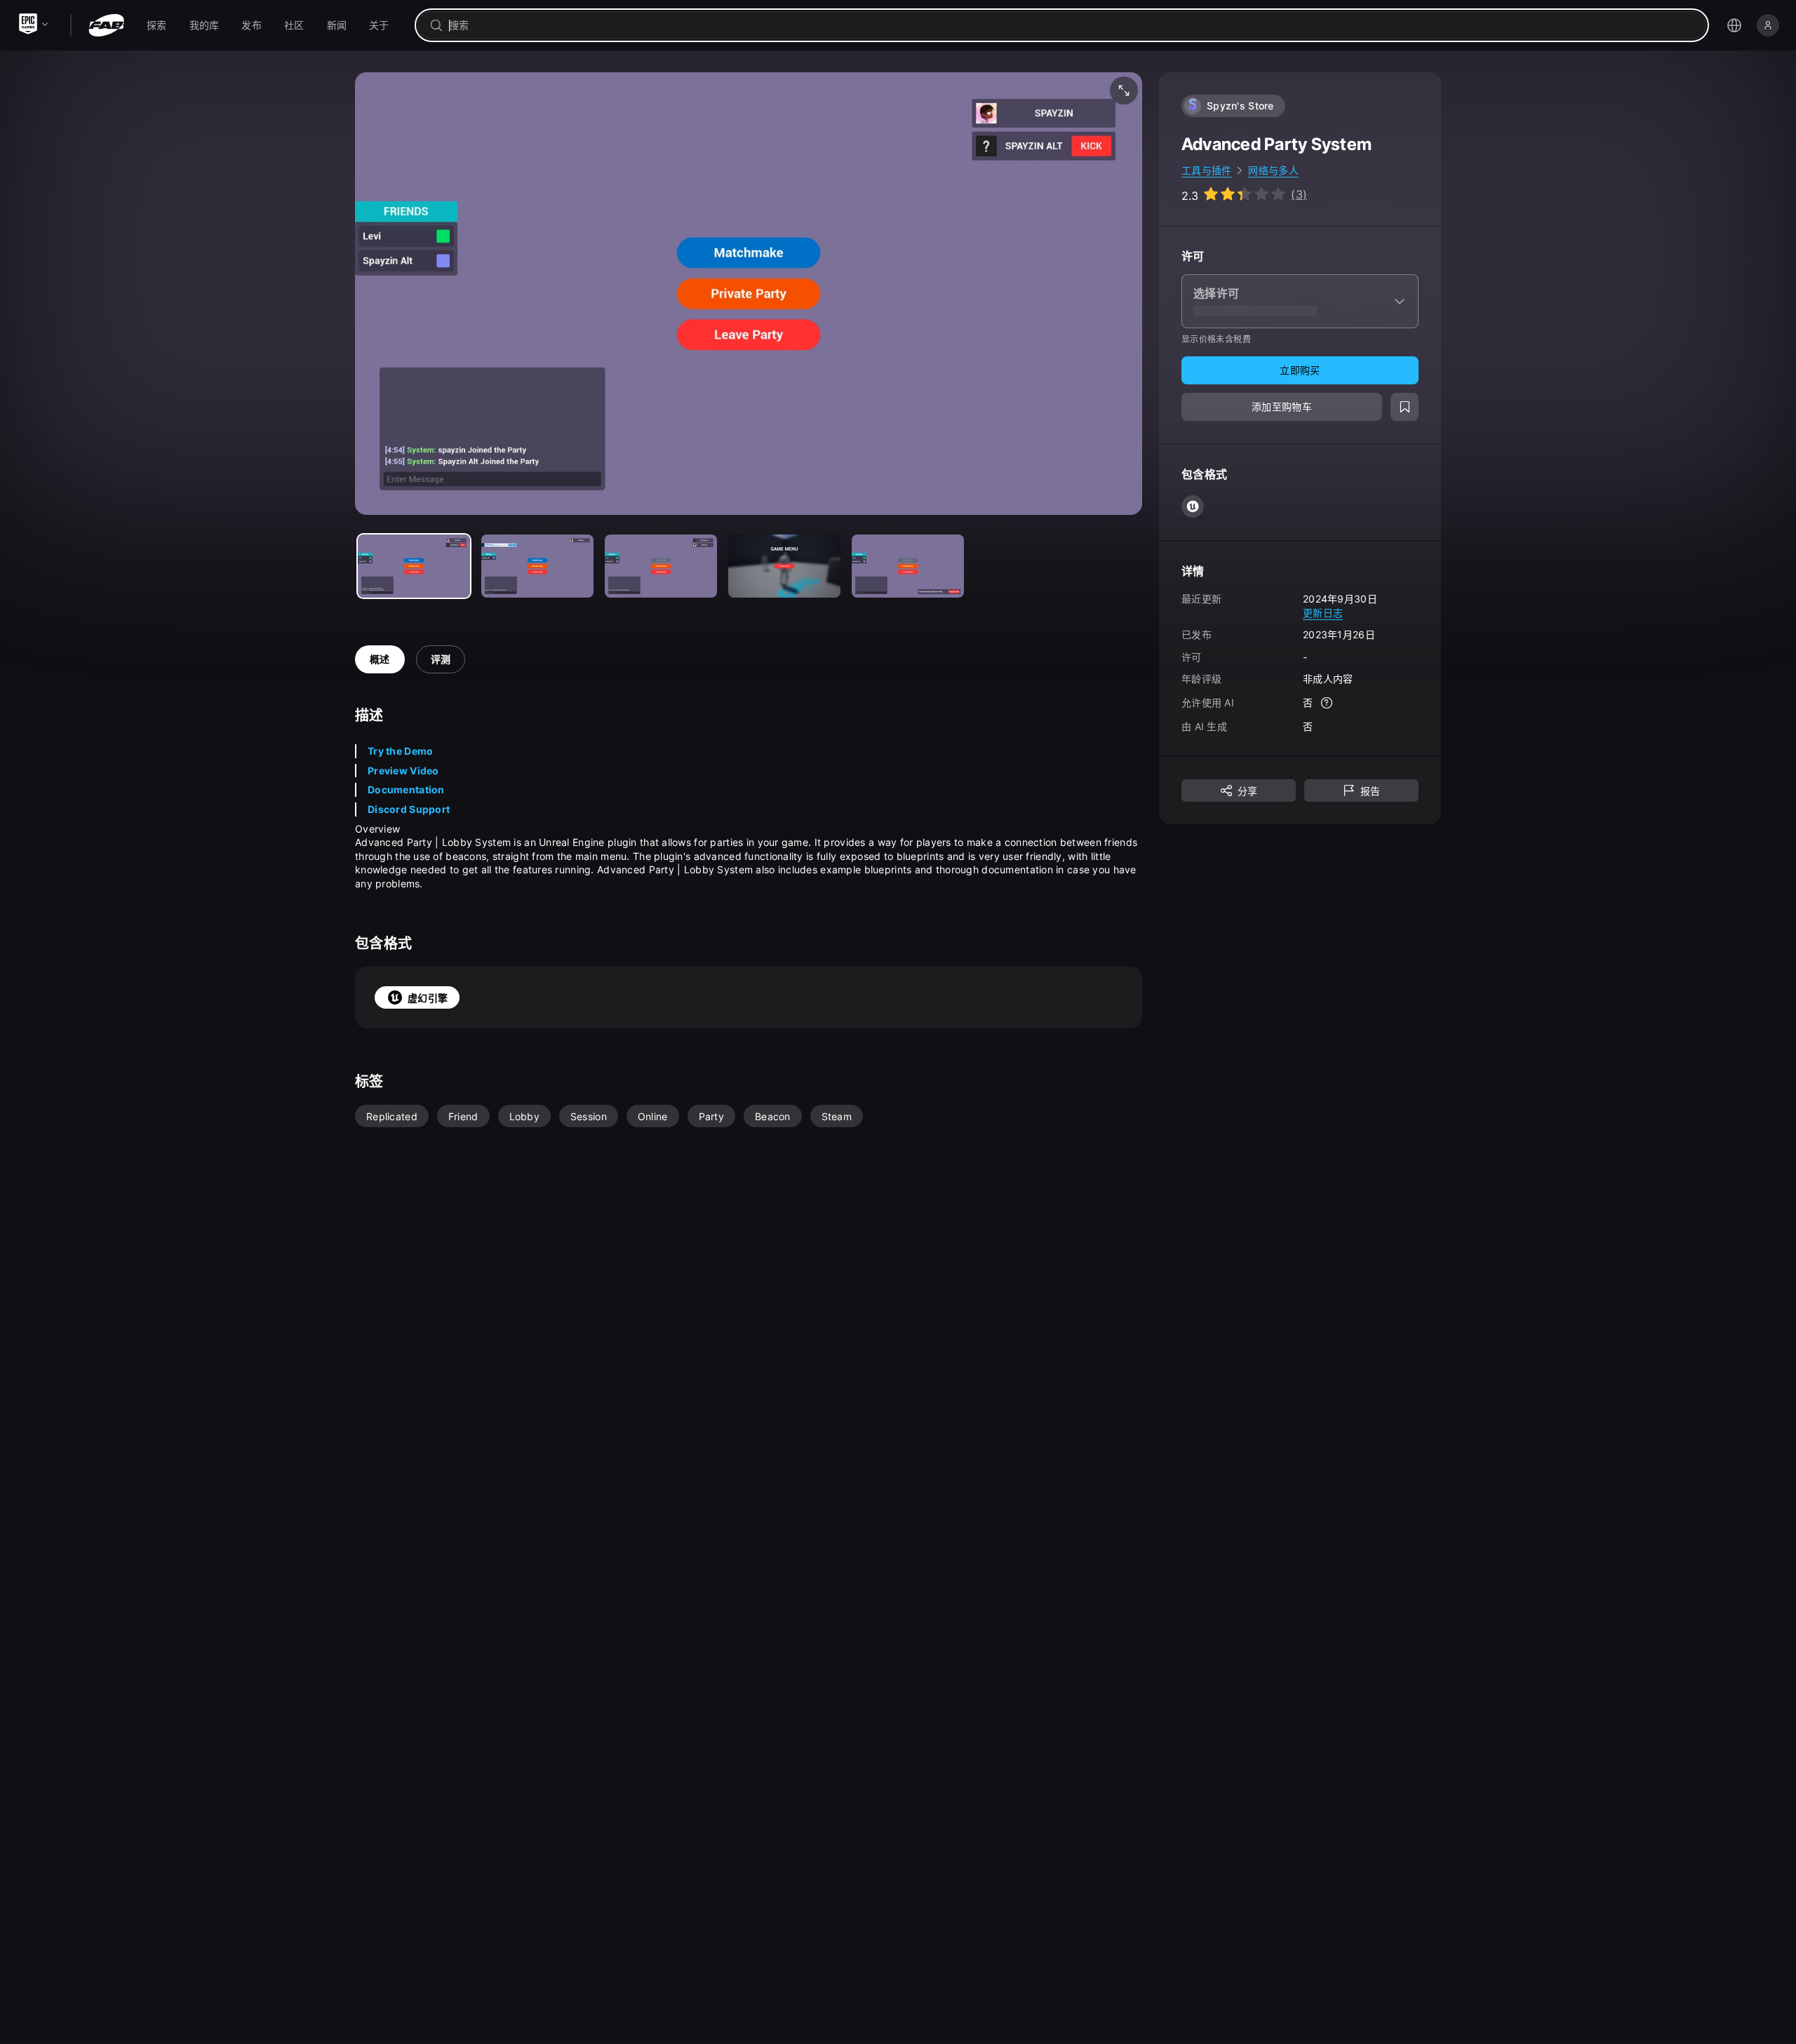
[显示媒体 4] (908, 566)
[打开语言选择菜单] (1734, 25)
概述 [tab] (380, 659)
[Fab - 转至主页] (106, 25)
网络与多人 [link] (1273, 170)
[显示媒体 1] (537, 566)
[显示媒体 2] (661, 566)
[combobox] (1072, 25)
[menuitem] (157, 25)
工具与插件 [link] (1206, 170)
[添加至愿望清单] (1405, 407)
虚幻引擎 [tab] (428, 998)
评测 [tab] (441, 659)
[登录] (1768, 25)
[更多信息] (1327, 703)
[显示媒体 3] (784, 566)
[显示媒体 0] (414, 566)
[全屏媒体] (1124, 90)
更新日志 (1323, 612)
